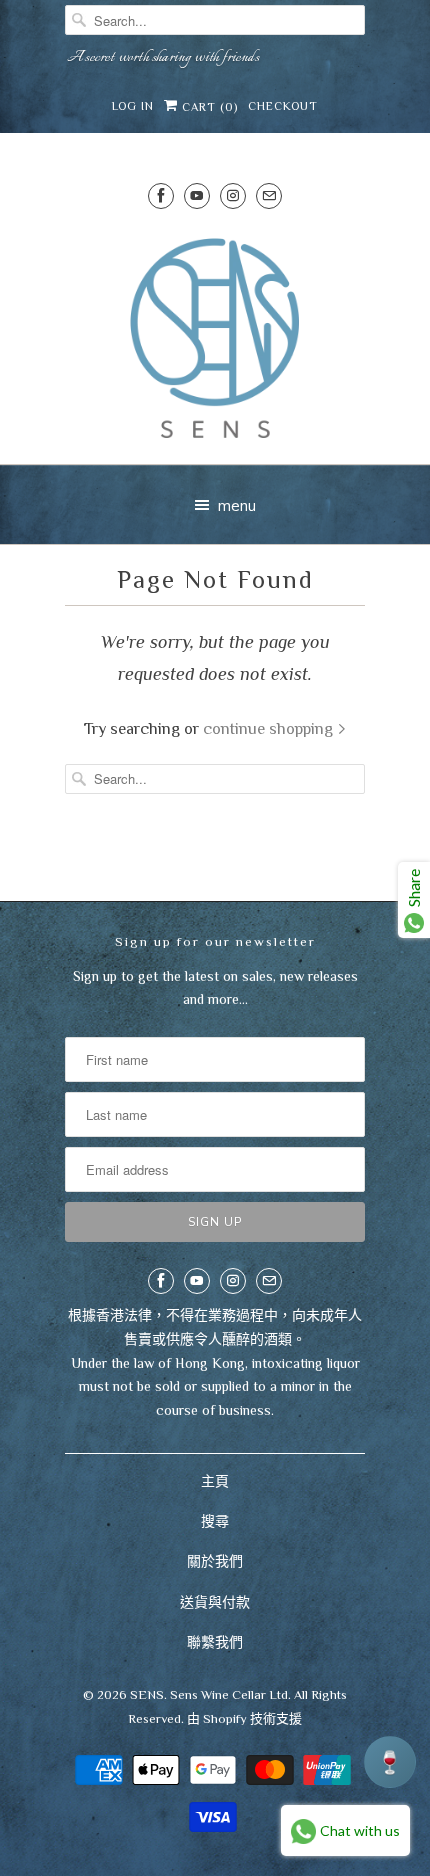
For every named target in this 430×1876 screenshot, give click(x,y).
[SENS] (215, 338)
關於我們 (215, 1561)
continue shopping (270, 728)
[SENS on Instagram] (233, 195)
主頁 (215, 1481)
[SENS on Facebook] (161, 195)
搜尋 (215, 1521)
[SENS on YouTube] (197, 195)
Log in (133, 106)
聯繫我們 (215, 1642)
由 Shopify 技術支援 (244, 1718)
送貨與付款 (215, 1602)
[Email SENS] (269, 195)
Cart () (208, 107)
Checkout (283, 106)
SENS (147, 1694)
